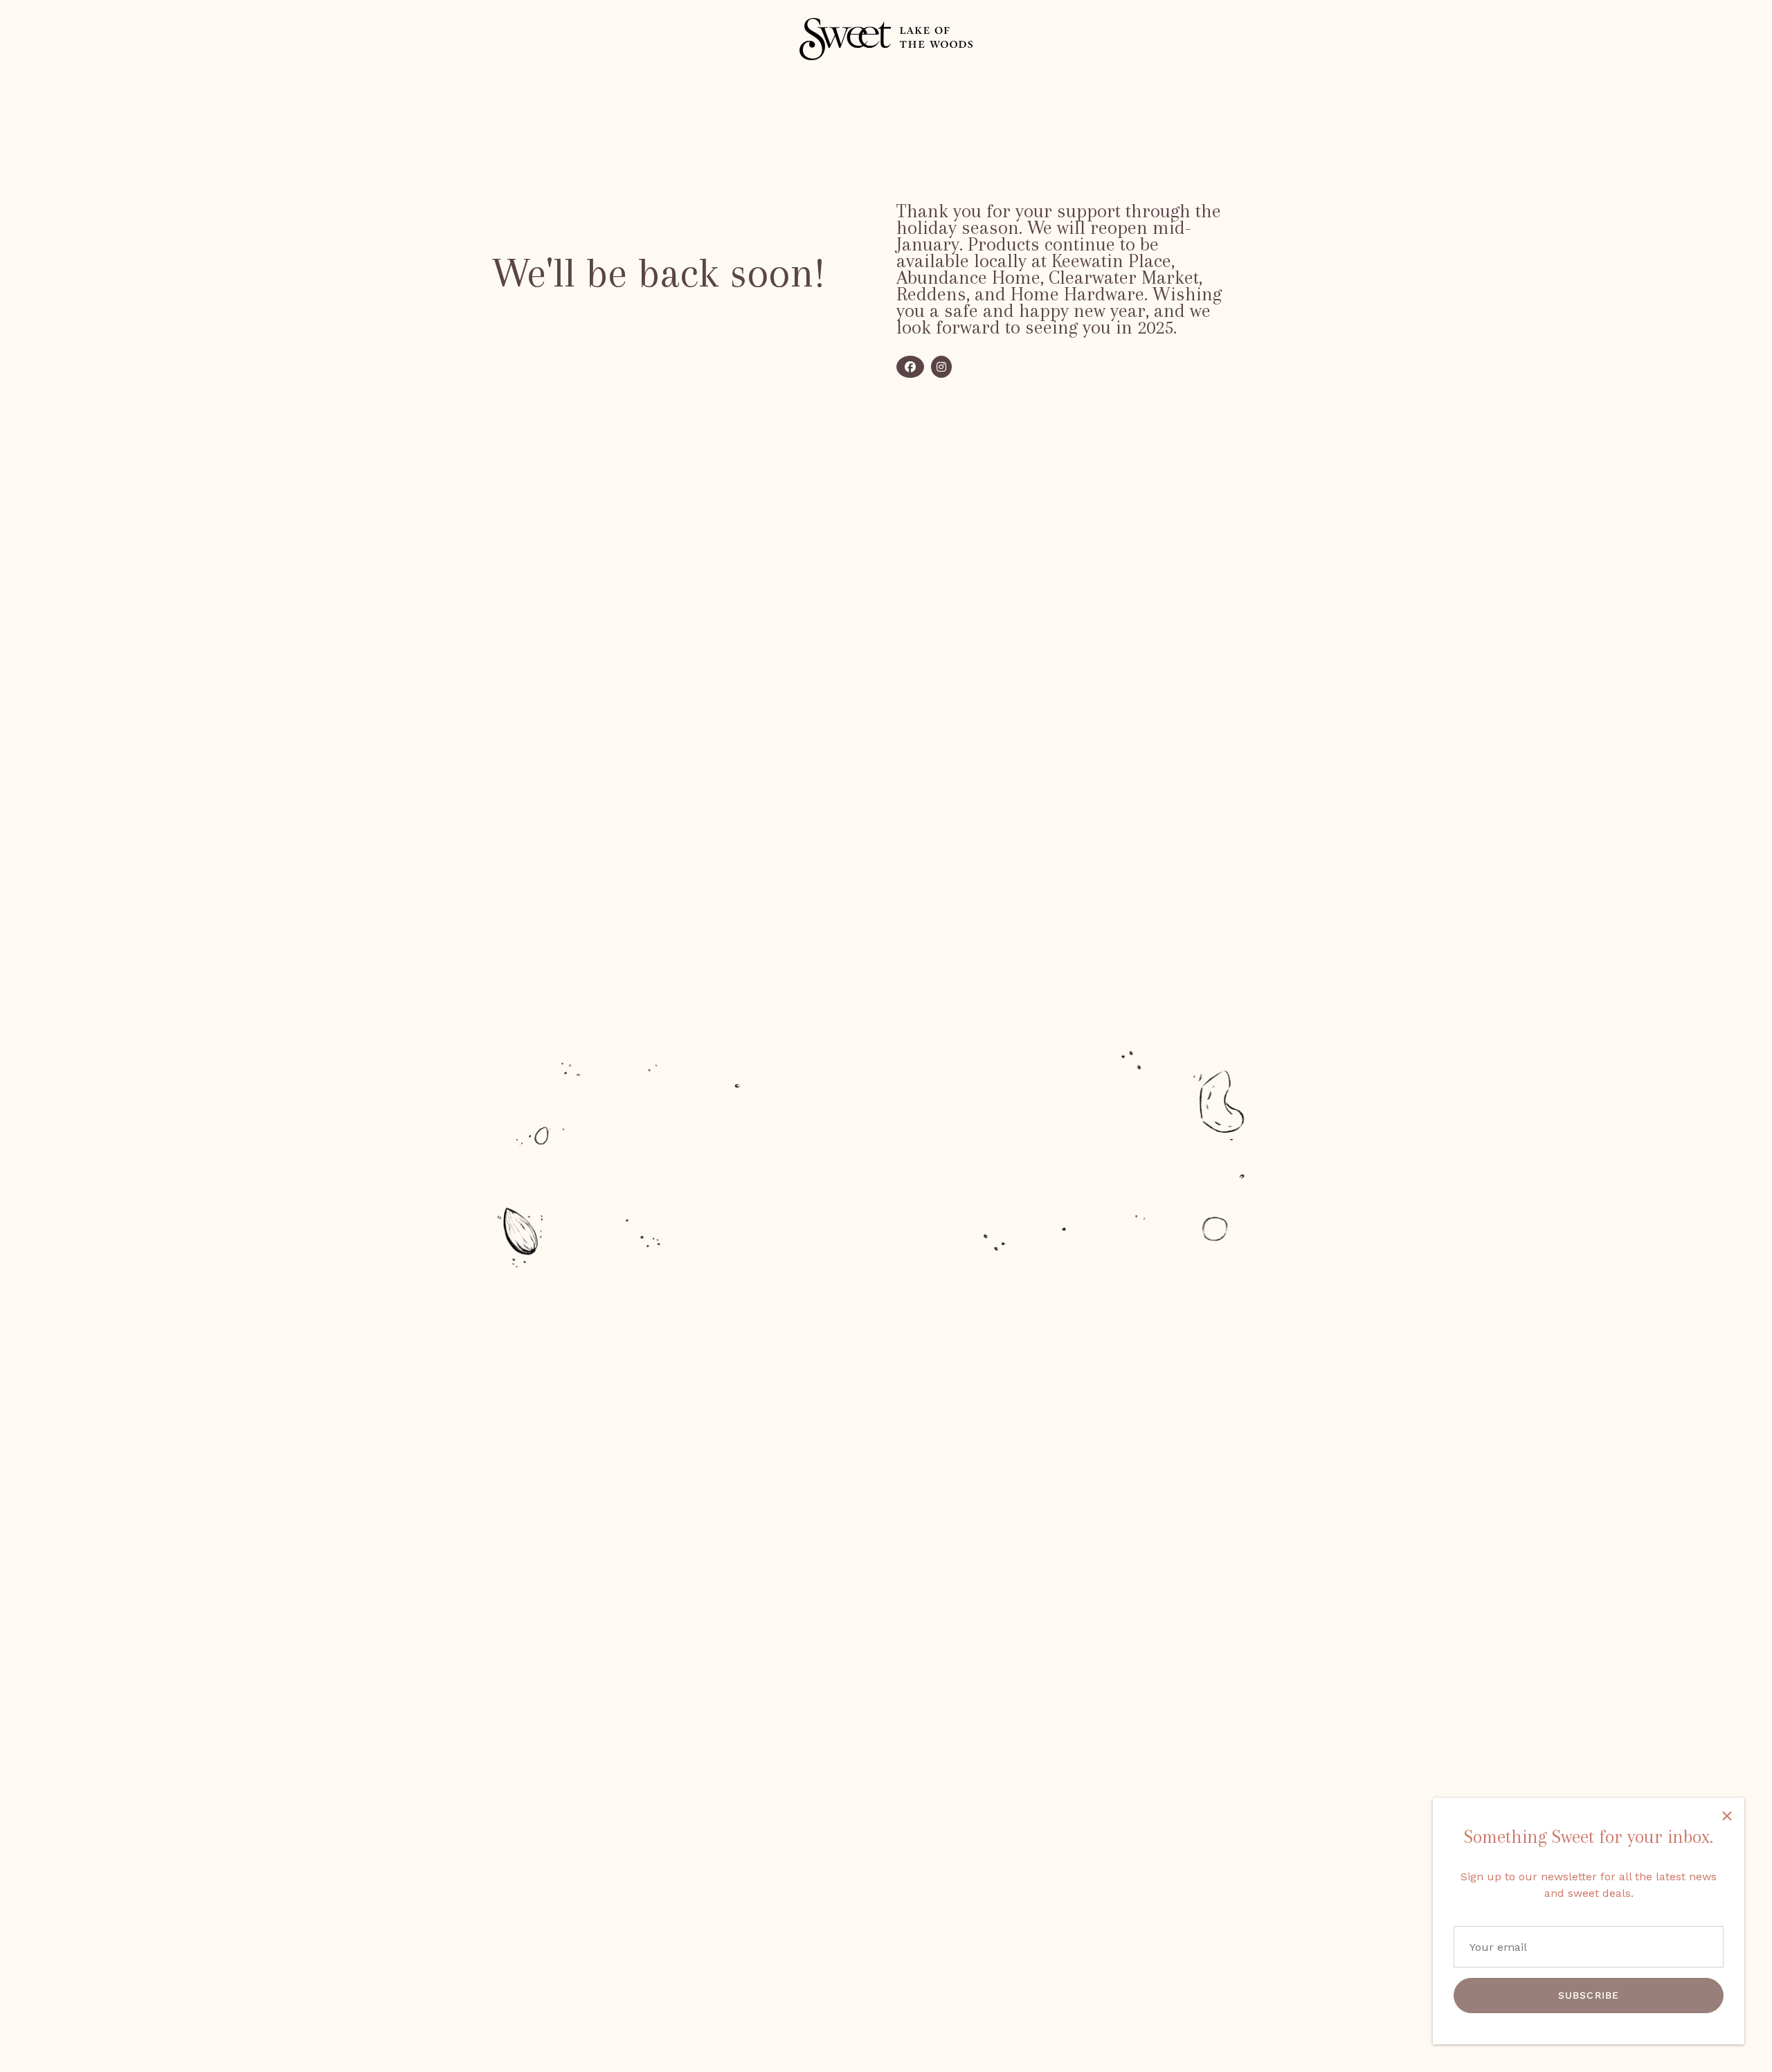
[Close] (1727, 1815)
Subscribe (1589, 1995)
